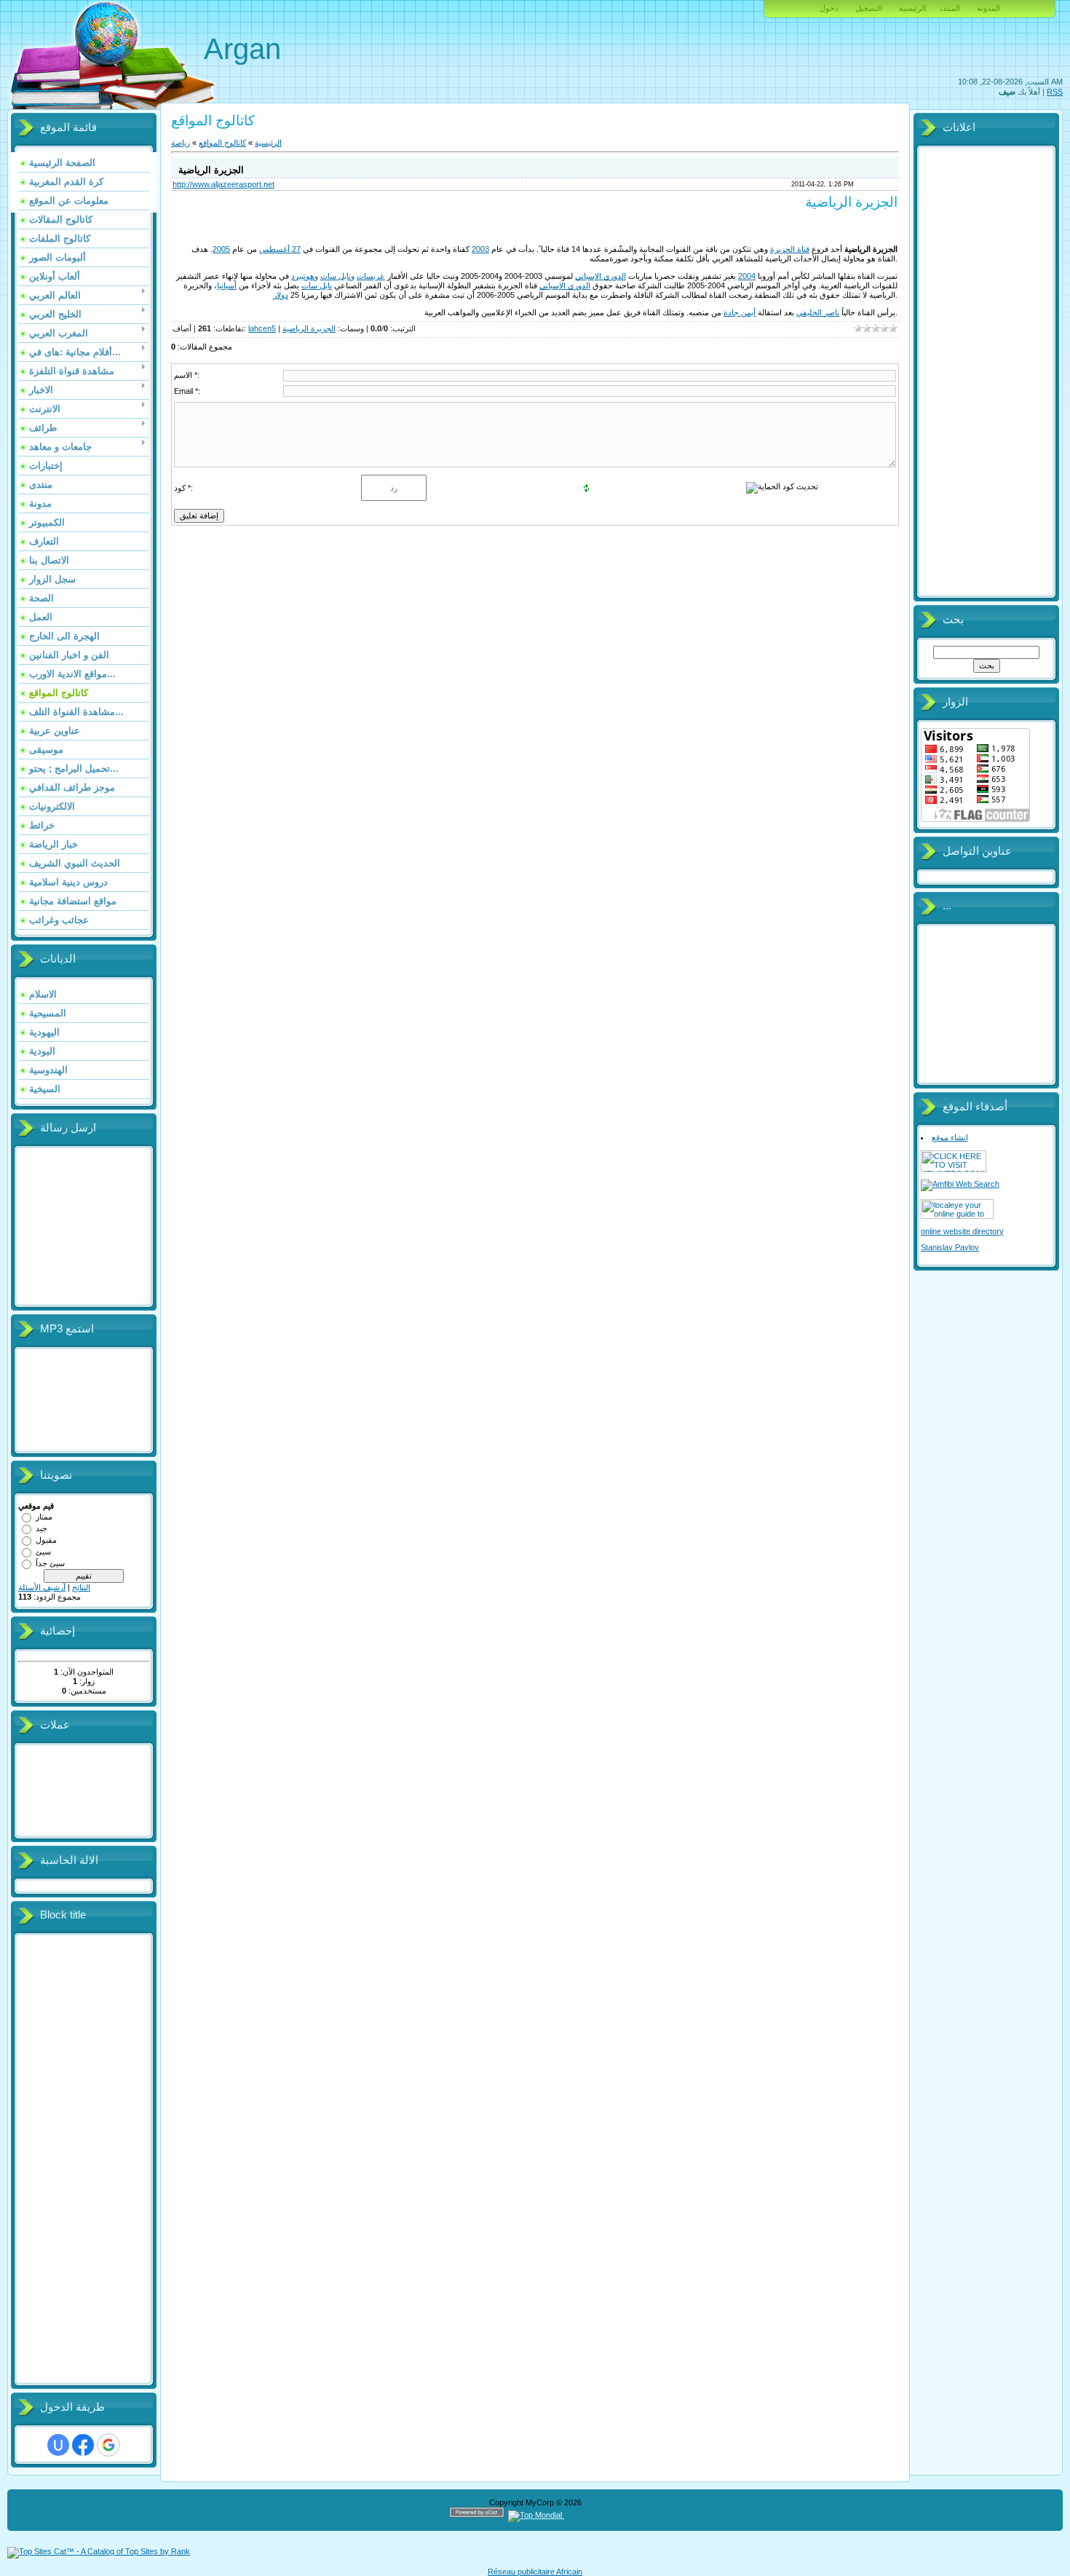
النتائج (81, 1587)
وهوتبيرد (305, 276)
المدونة (988, 8)
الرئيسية (912, 8)
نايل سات (317, 285)
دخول (829, 8)
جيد (41, 1528)
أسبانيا (227, 285)
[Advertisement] (76, 2160)
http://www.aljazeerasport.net (223, 184)
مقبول (46, 1540)
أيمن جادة (740, 312)
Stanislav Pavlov (950, 1247)
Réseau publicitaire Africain (535, 2572)
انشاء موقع (950, 1137)
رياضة (181, 143)
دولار (281, 295)
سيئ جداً (50, 1563)
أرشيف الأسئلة (42, 1587)
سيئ (43, 1552)
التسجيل (869, 8)
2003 (480, 249)
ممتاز (44, 1517)
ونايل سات (337, 276)
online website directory (962, 1231)
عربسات (371, 276)
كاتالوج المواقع (222, 143)
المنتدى (950, 8)
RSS (1055, 92)
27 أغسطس (280, 249)
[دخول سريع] (58, 2445)
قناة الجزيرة (790, 249)
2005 (221, 249)
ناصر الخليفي (818, 312)
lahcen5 (262, 328)
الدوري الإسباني (601, 276)
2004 (747, 276)
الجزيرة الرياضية (309, 328)
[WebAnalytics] (592, 2515)
